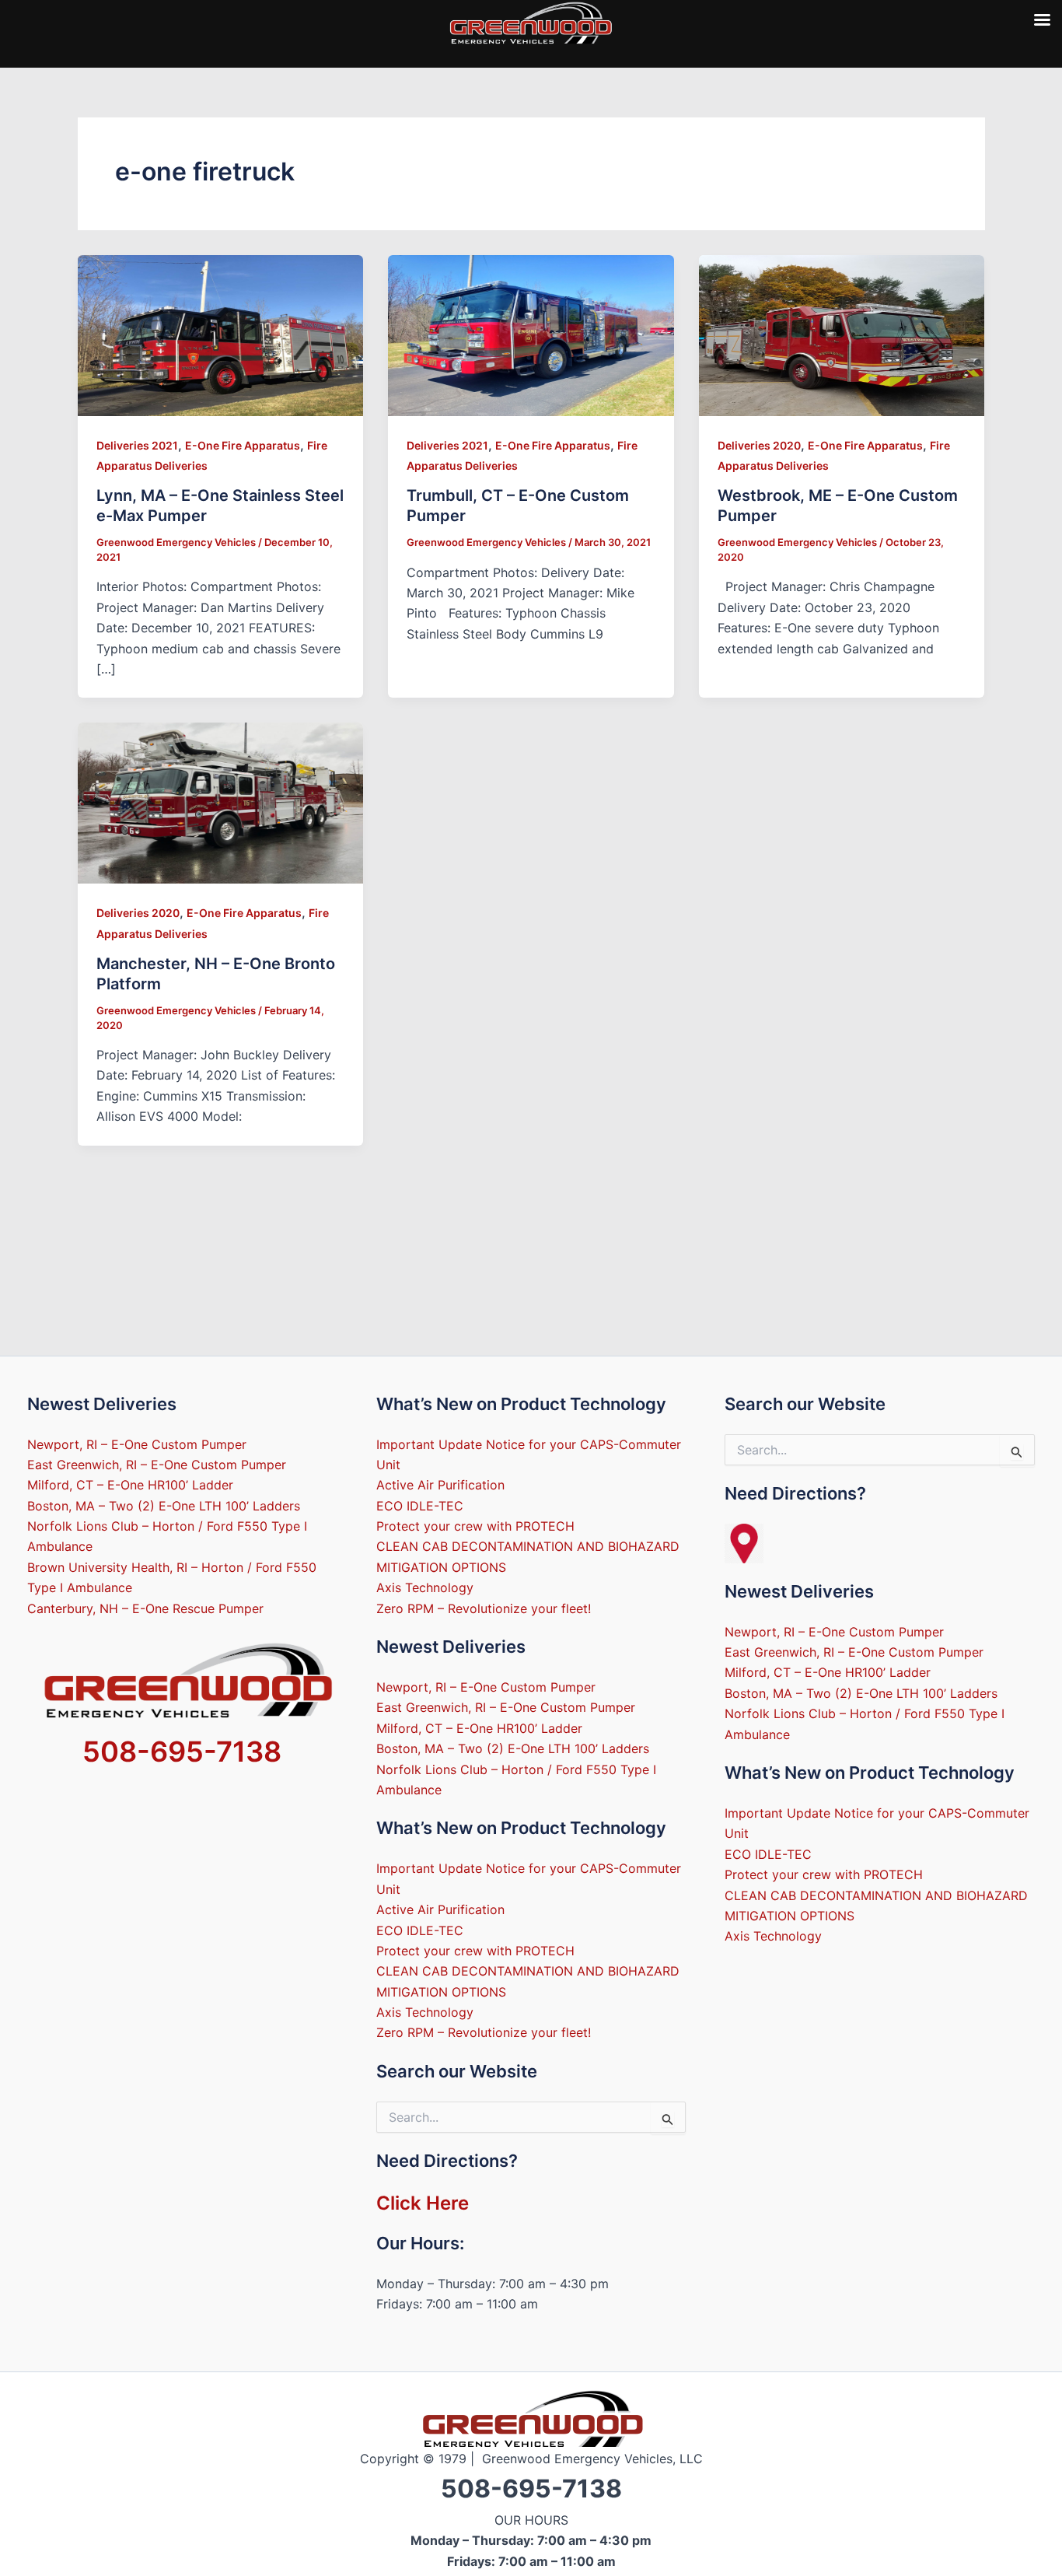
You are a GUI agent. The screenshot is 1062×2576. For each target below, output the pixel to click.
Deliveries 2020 (759, 445)
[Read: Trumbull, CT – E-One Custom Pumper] (531, 334)
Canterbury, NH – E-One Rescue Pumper (145, 1608)
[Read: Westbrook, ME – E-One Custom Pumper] (842, 334)
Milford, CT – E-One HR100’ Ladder (130, 1485)
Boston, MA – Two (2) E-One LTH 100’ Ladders (164, 1506)
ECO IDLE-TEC (420, 1506)
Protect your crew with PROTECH (475, 1526)
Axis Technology (425, 1587)
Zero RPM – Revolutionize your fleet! (484, 1608)
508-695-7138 (182, 1752)
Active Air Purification (440, 1485)
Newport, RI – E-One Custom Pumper (137, 1444)
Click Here (423, 2203)
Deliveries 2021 (137, 445)
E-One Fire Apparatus (243, 445)
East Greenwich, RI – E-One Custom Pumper (157, 1465)
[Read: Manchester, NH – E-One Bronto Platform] (221, 802)
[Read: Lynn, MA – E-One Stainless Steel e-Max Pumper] (221, 334)
